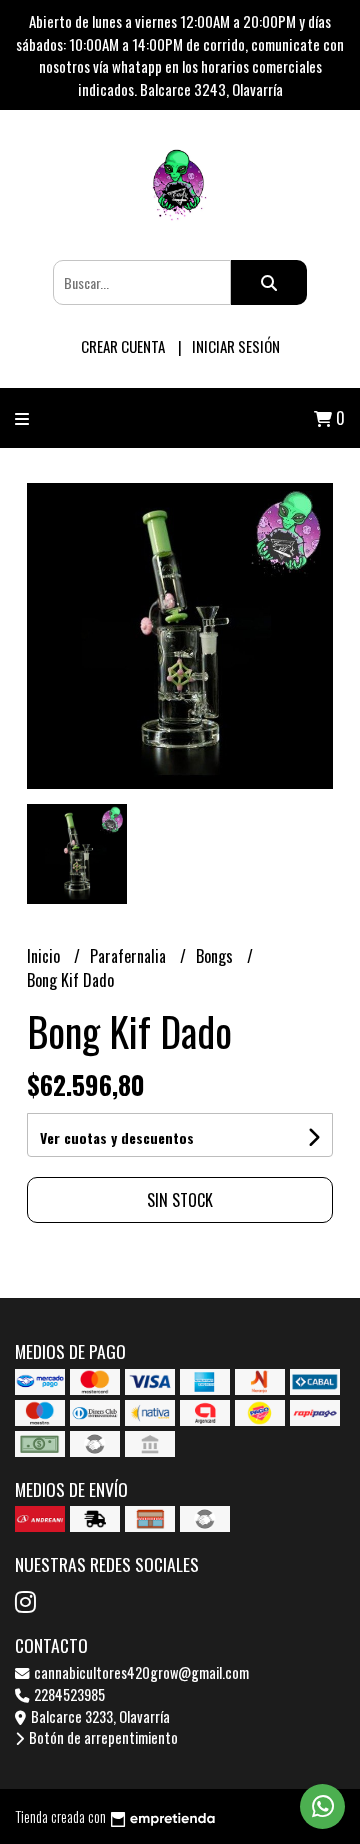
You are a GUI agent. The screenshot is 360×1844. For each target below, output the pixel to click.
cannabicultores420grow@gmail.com (140, 1672)
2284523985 (68, 1694)
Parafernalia (130, 956)
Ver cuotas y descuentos (117, 1137)
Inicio (45, 956)
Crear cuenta (123, 346)
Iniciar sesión (236, 346)
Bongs (216, 956)
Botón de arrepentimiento (102, 1737)
